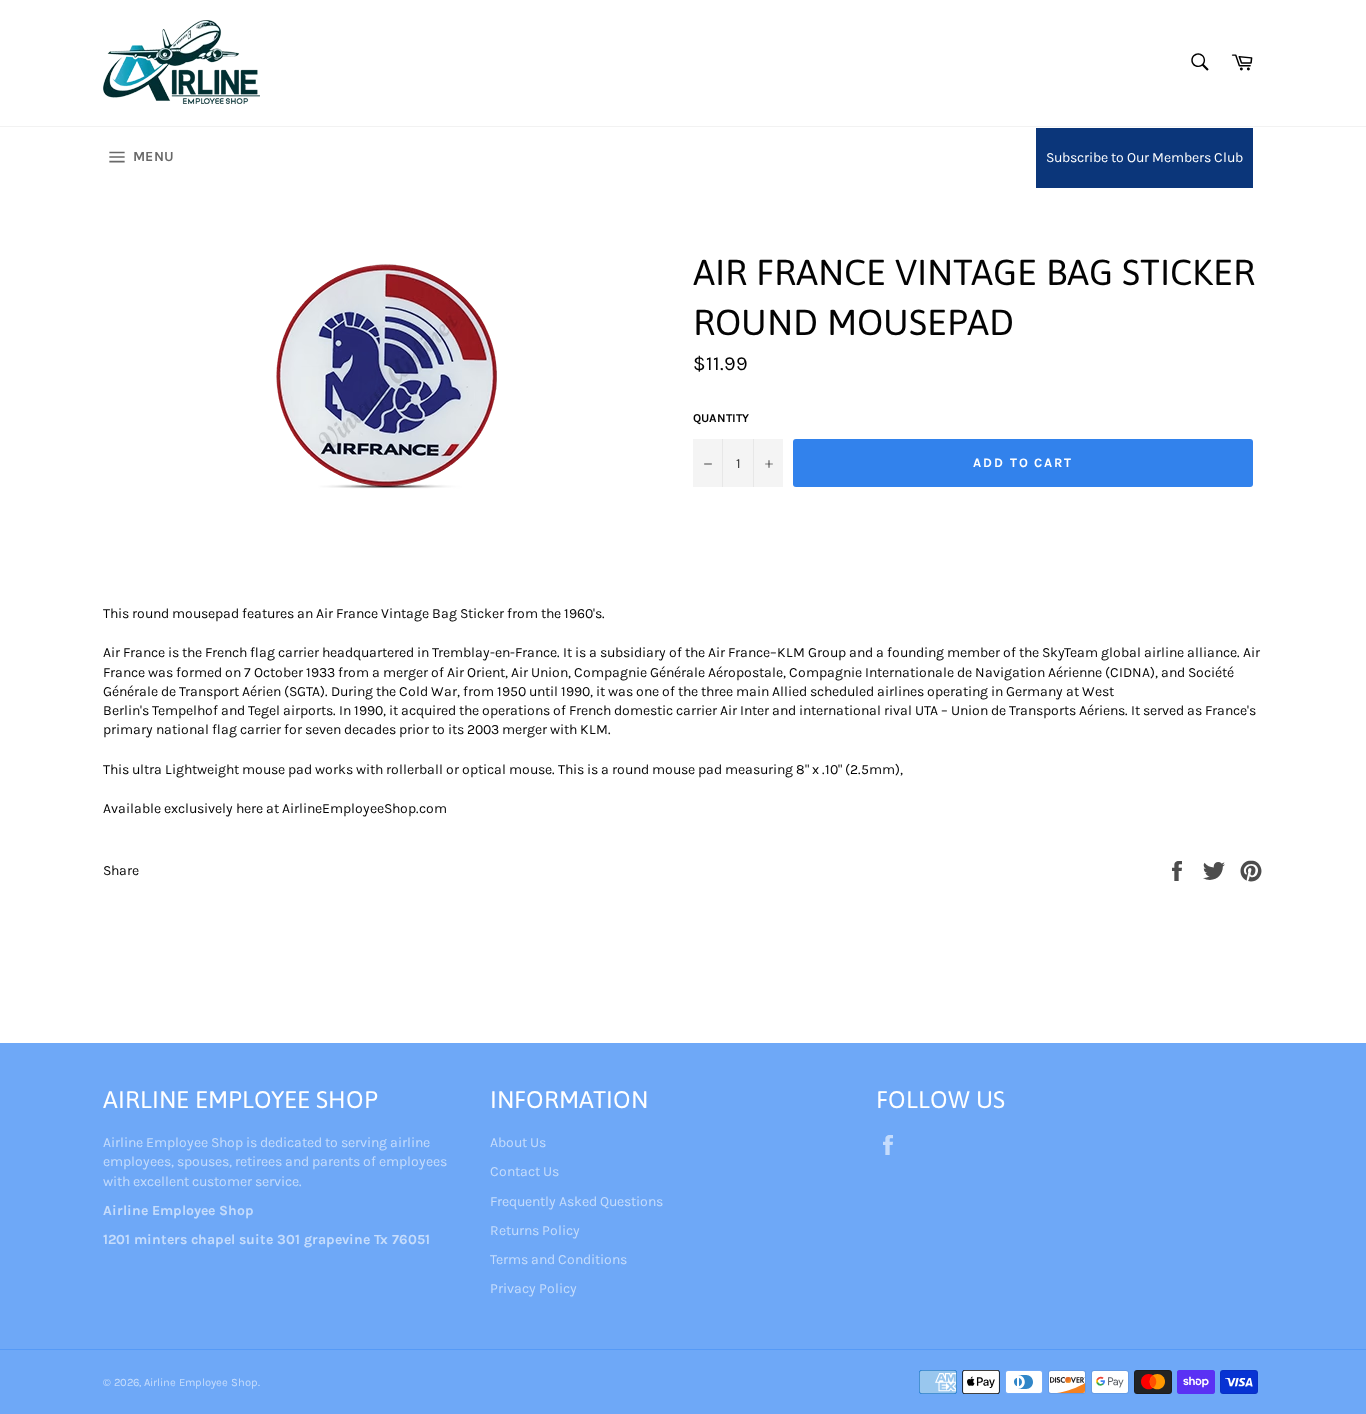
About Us (518, 1142)
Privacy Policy (533, 1288)
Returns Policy (535, 1230)
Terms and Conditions (558, 1259)
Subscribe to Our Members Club (1144, 157)
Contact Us (524, 1171)
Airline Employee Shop (201, 1382)
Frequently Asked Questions (576, 1201)
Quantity (721, 418)
